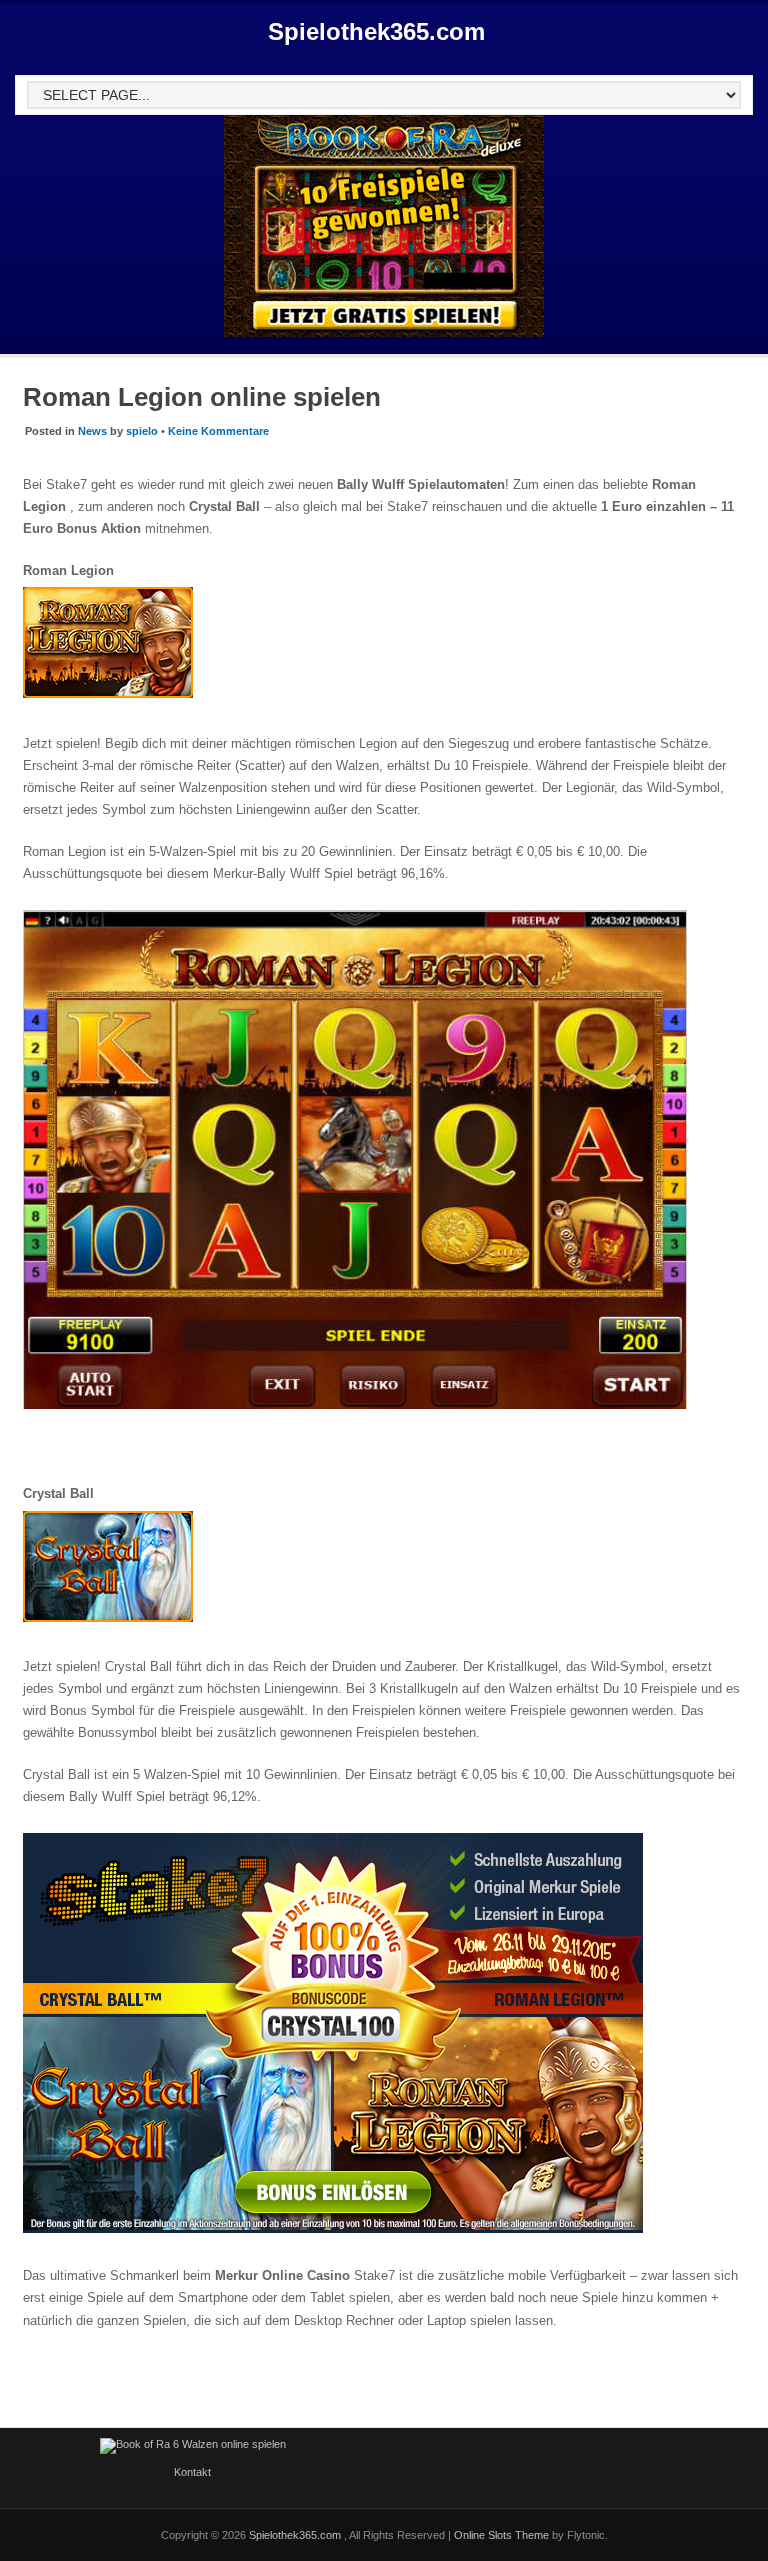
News (92, 431)
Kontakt (192, 2472)
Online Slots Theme (501, 2535)
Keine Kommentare (218, 431)
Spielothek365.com (376, 31)
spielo (142, 431)
